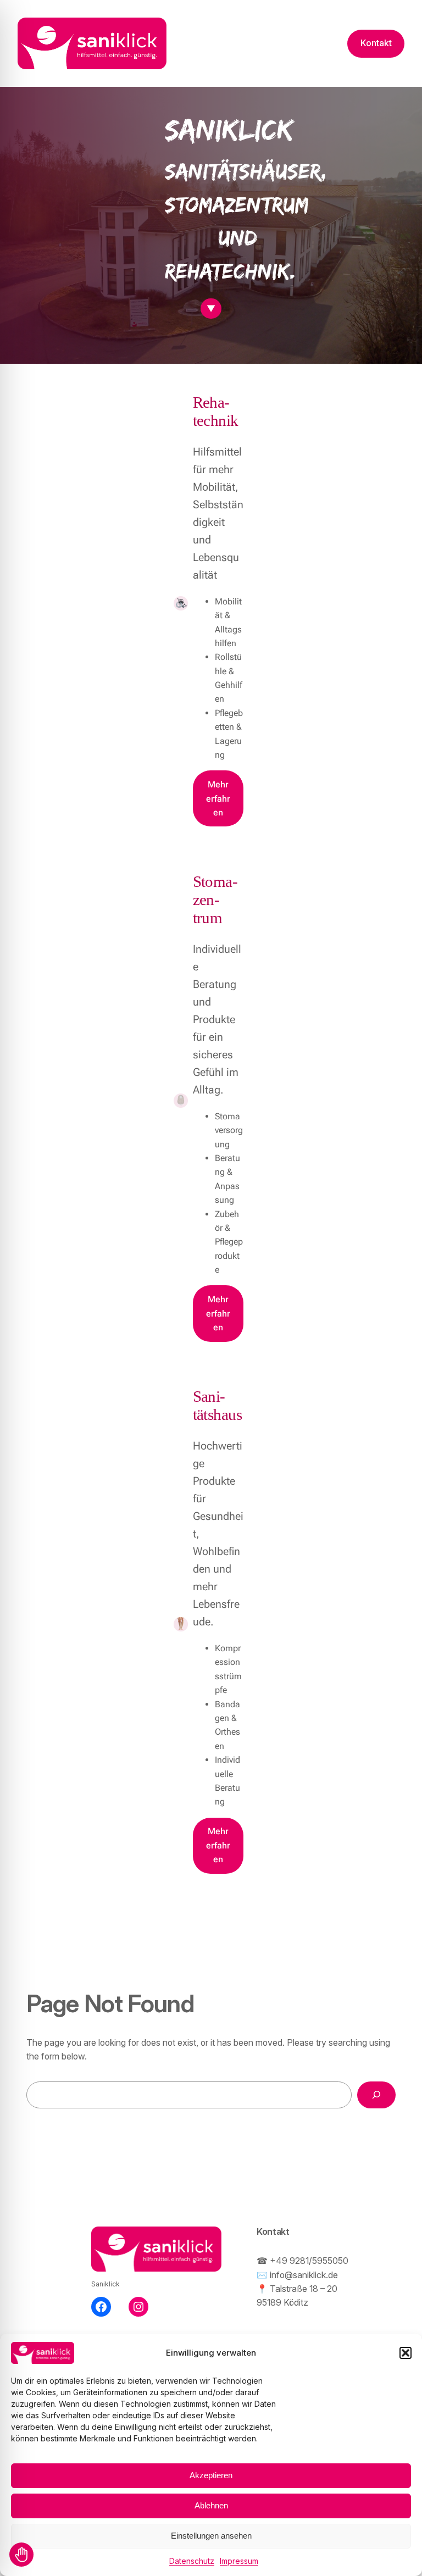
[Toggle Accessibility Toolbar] (21, 2555)
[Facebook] (101, 2307)
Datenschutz (192, 2561)
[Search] (376, 2095)
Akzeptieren (211, 2475)
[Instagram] (138, 2307)
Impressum (239, 2561)
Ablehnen (211, 2505)
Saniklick (105, 2284)
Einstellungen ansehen (211, 2536)
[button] (406, 2353)
